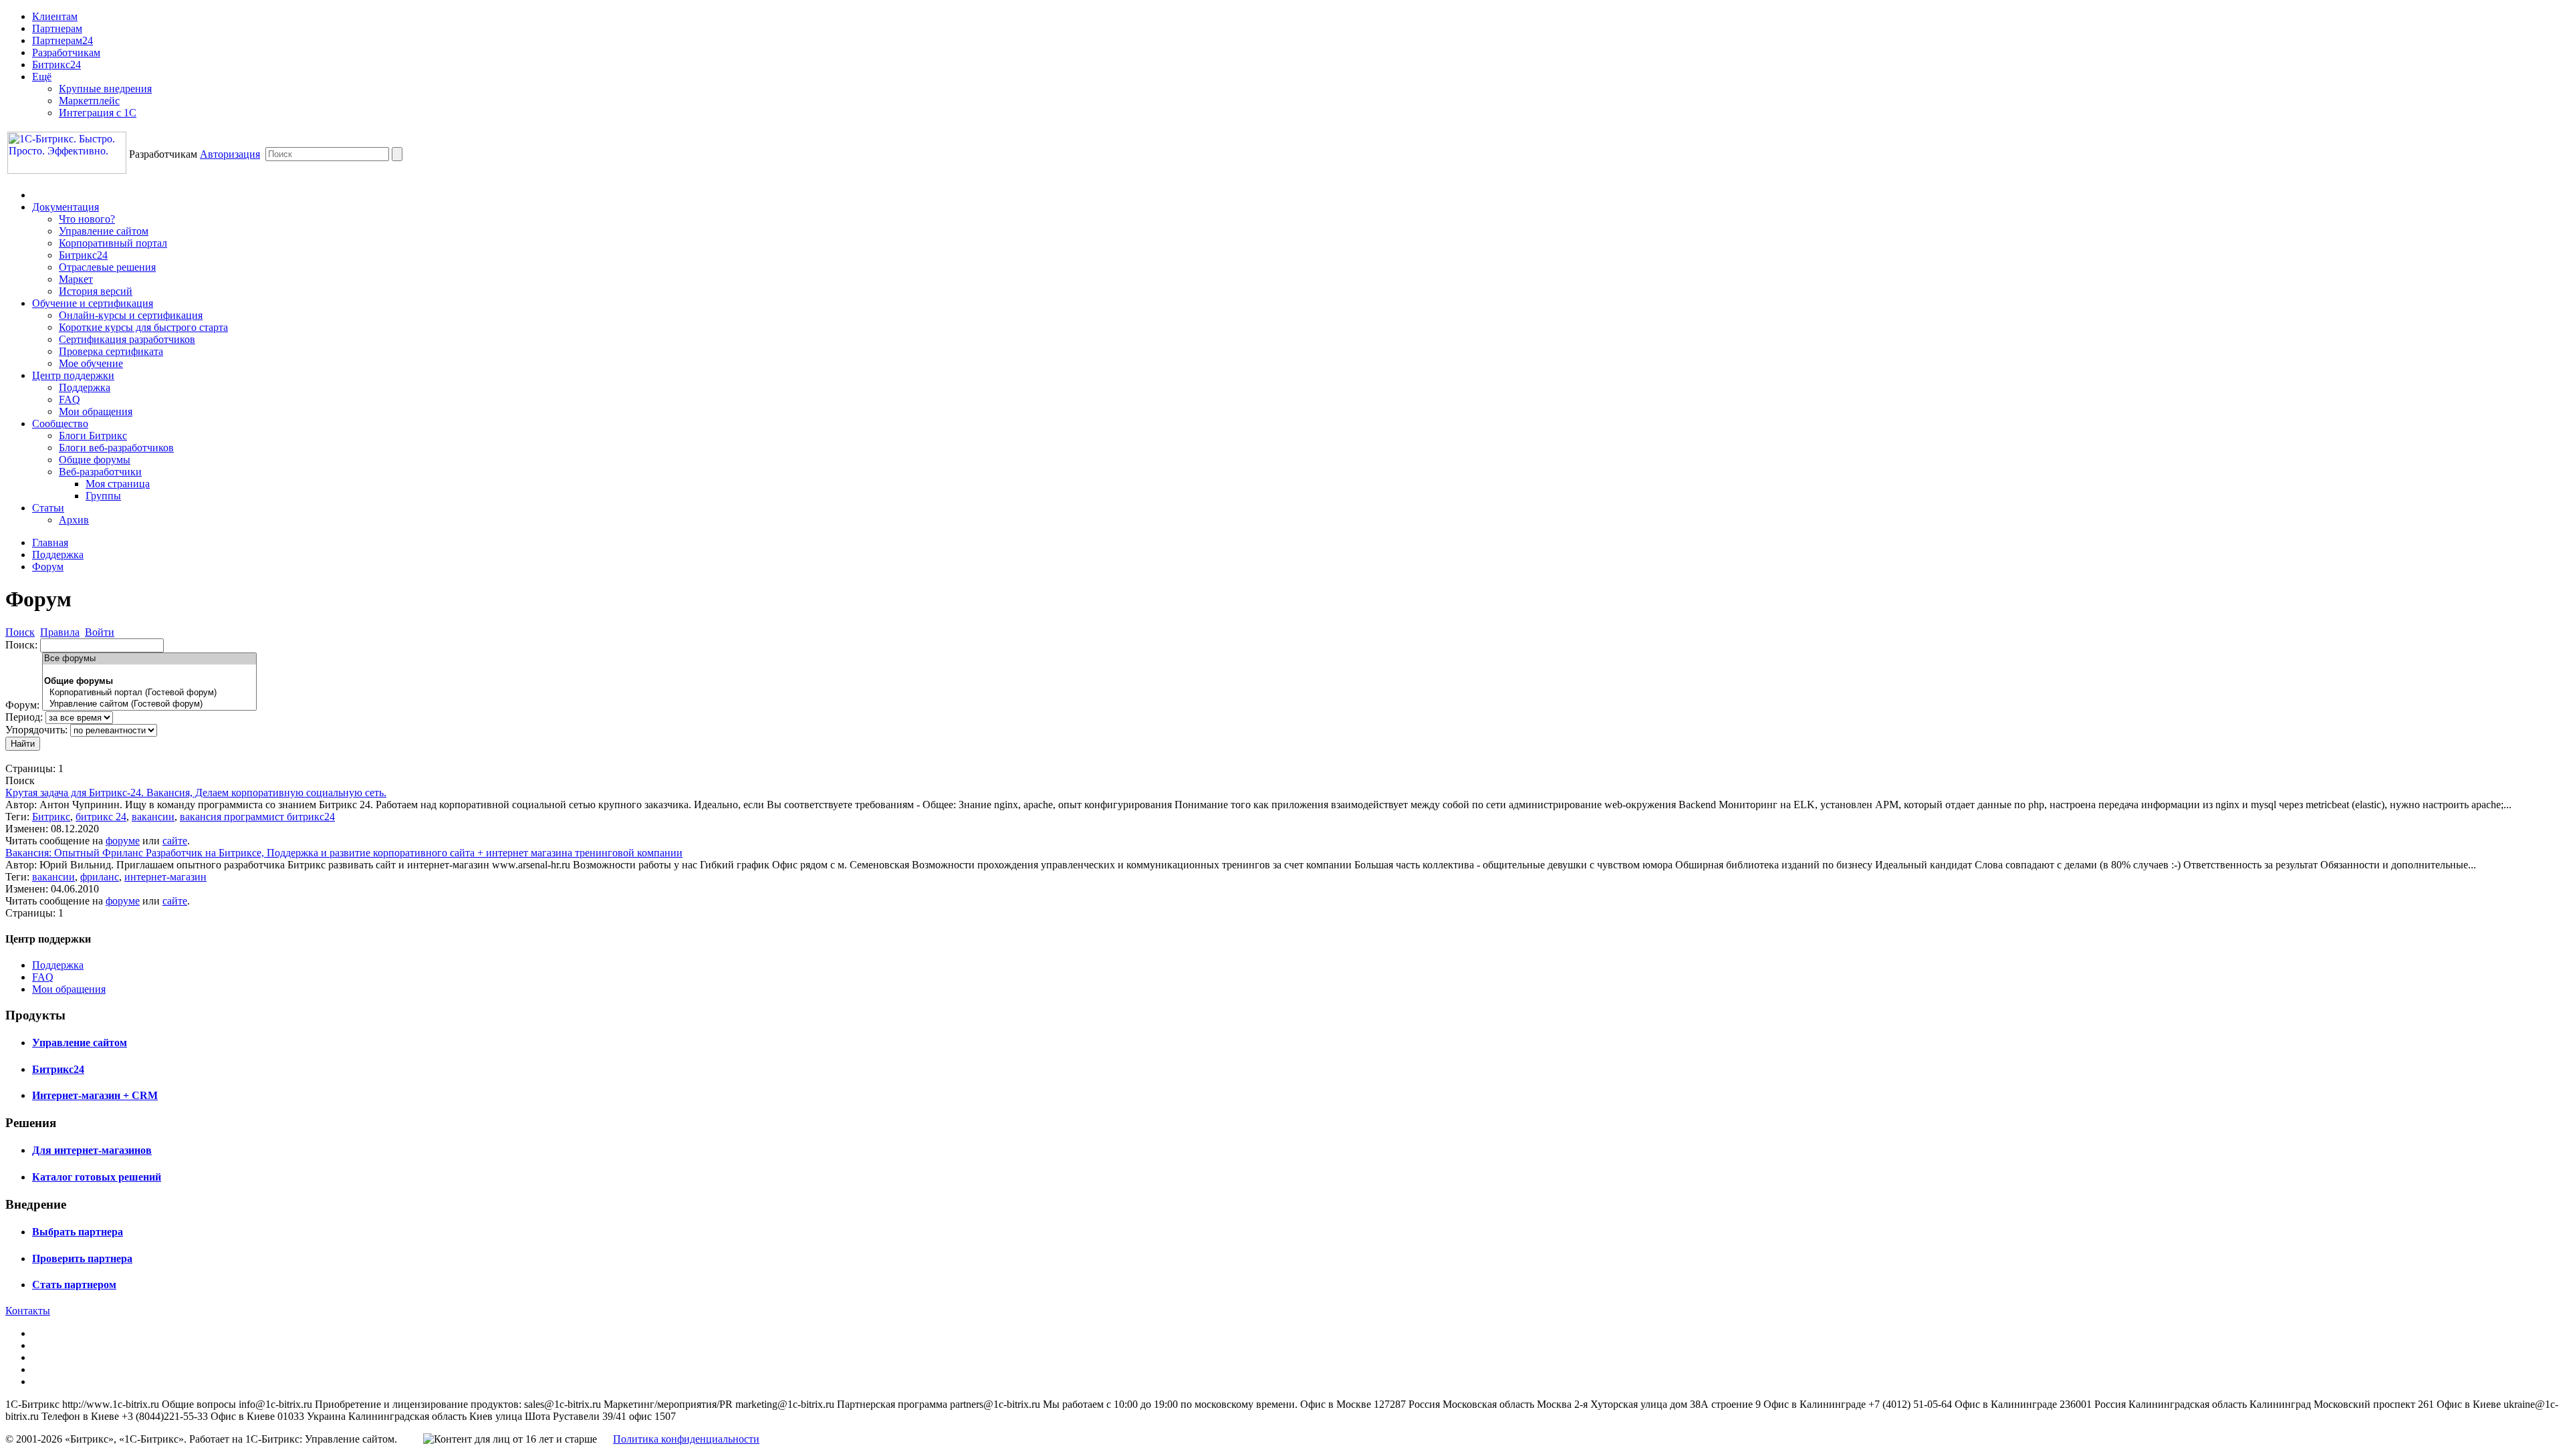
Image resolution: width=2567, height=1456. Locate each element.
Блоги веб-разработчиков (116, 448)
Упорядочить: (36, 730)
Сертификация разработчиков (127, 339)
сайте (175, 841)
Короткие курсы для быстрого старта (143, 327)
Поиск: (21, 645)
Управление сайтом (104, 231)
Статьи (48, 508)
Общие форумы (95, 460)
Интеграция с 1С (98, 113)
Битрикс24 (56, 65)
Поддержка (85, 387)
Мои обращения (96, 411)
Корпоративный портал (113, 243)
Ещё (42, 77)
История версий (96, 291)
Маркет (76, 279)
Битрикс (51, 817)
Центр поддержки (73, 375)
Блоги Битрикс (93, 436)
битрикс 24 (101, 817)
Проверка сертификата (111, 351)
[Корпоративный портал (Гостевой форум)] (149, 693)
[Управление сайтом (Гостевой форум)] (149, 704)
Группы (103, 496)
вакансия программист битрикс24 (257, 817)
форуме (123, 841)
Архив (74, 520)
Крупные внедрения (105, 89)
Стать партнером (74, 1285)
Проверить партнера (82, 1258)
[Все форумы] (149, 659)
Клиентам (55, 16)
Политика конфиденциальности (686, 1439)
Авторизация (230, 154)
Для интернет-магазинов (92, 1150)
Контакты (28, 1311)
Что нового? (87, 219)
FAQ (70, 399)
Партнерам (57, 28)
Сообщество (60, 423)
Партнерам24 (63, 40)
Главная (50, 542)
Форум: (22, 705)
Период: (24, 717)
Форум (48, 567)
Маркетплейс (89, 101)
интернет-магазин (165, 877)
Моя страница (118, 484)
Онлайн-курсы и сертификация (131, 315)
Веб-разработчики (100, 472)
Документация (66, 207)
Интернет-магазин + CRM (95, 1095)
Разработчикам (66, 52)
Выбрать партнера (78, 1232)
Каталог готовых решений (97, 1177)
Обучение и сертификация (93, 303)
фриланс (100, 877)
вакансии (153, 817)
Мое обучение (91, 363)
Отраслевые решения (107, 267)
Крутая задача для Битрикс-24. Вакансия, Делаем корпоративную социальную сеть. (196, 793)
